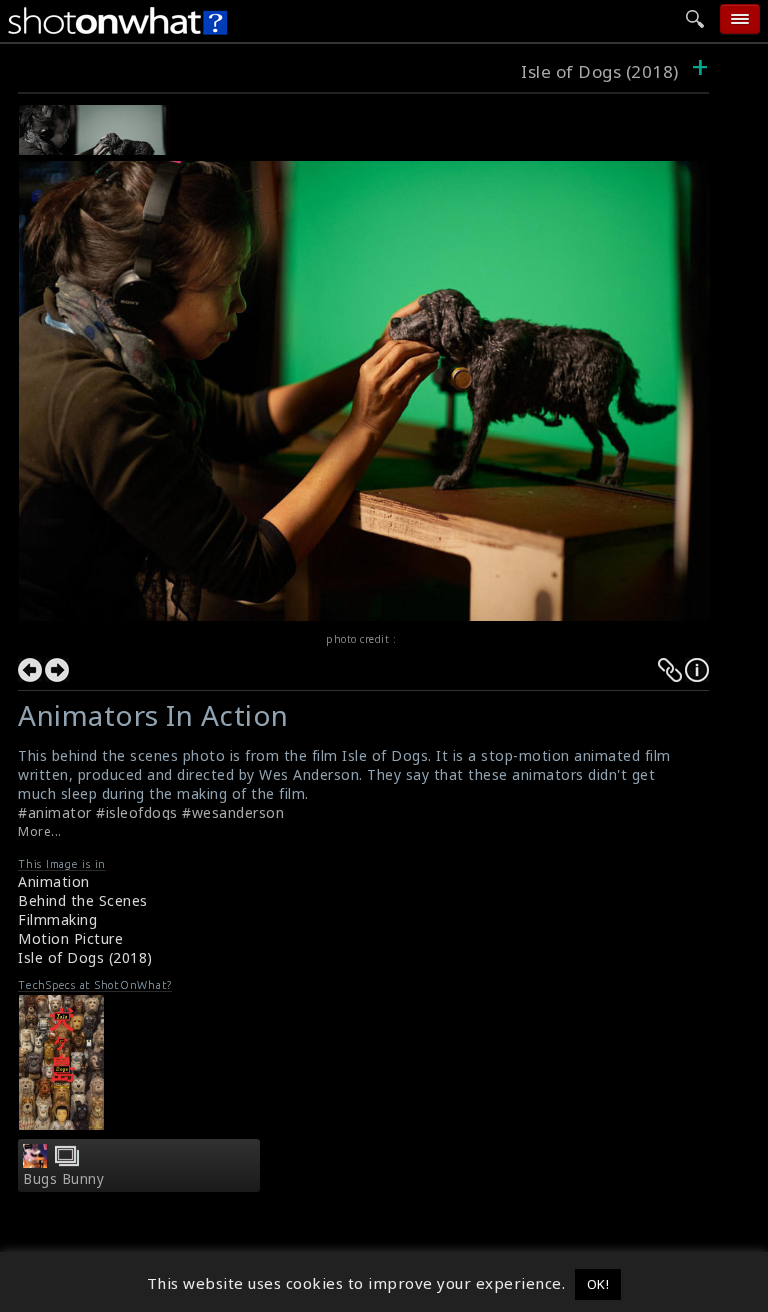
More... (40, 831)
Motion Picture (70, 938)
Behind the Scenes (83, 900)
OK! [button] (598, 1284)
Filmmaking (57, 919)
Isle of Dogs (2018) (602, 71)
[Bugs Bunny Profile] (35, 1162)
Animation (54, 881)
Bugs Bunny (63, 1179)
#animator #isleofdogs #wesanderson (151, 812)
